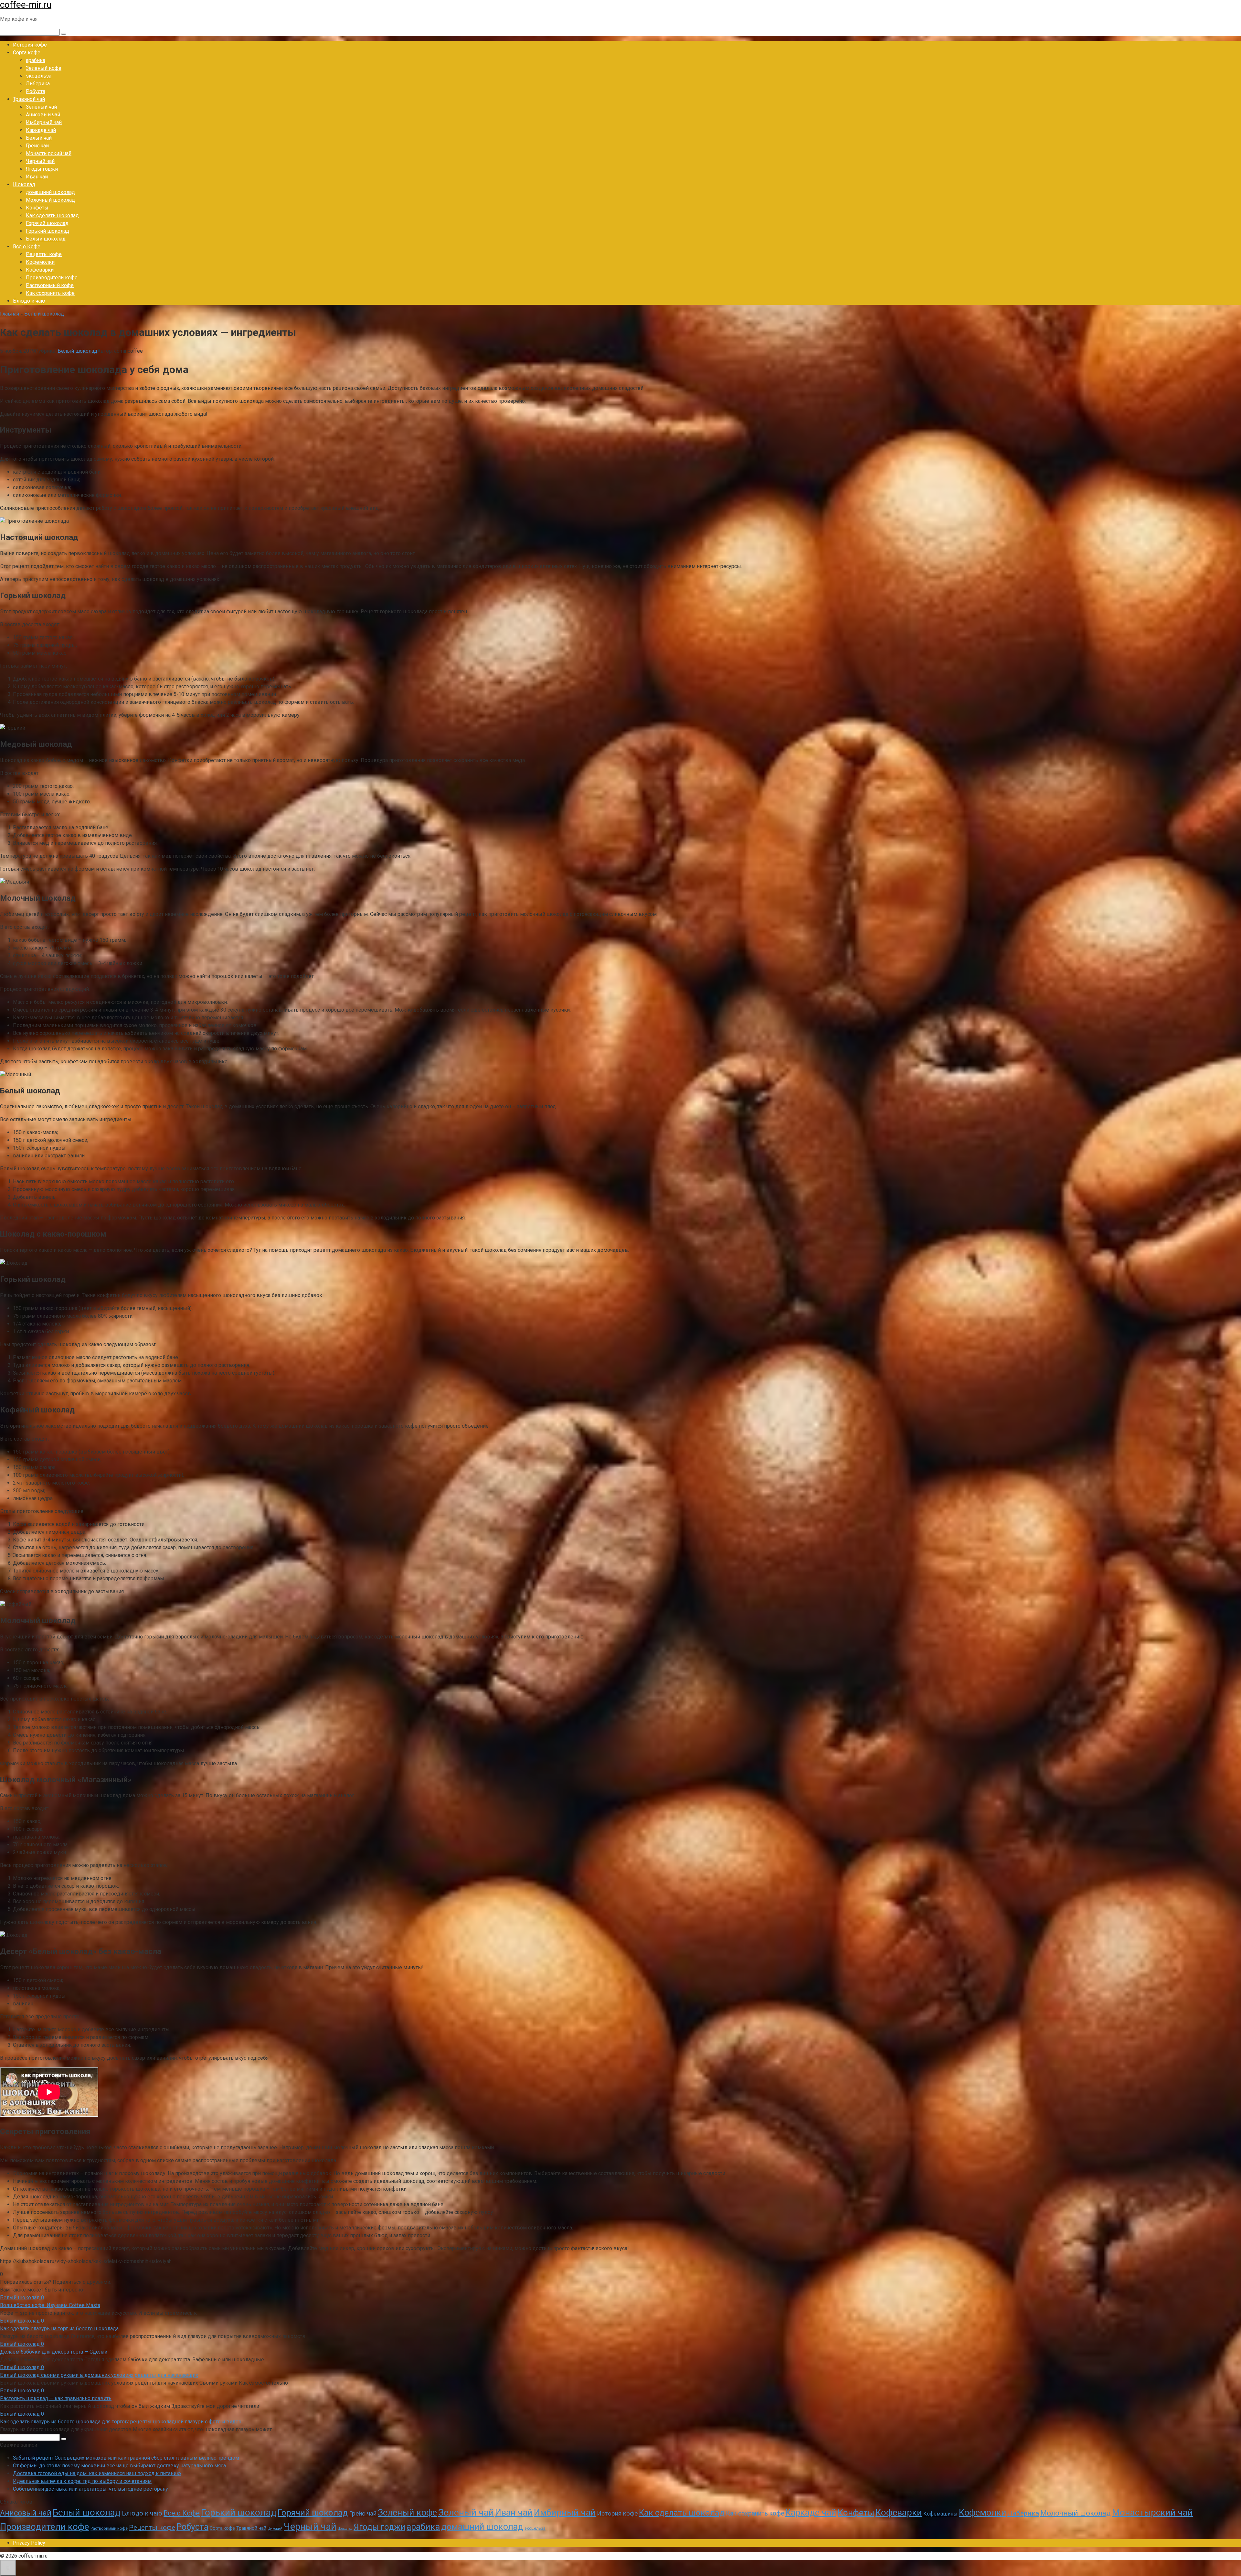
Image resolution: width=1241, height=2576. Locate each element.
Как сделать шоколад (52, 215)
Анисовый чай (43, 115)
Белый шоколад (46, 239)
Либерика (38, 84)
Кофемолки (40, 262)
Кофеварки (40, 270)
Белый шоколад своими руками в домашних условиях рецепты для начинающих (99, 2375)
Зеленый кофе (44, 68)
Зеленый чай (41, 107)
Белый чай (39, 138)
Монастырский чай (49, 153)
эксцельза (39, 76)
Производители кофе (52, 278)
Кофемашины (940, 2514)
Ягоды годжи (42, 169)
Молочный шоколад (50, 200)
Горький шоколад (48, 231)
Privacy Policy (29, 2543)
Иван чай (37, 177)
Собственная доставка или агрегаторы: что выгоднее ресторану (90, 2489)
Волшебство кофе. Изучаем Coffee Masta (50, 2305)
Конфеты (37, 208)
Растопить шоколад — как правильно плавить (56, 2398)
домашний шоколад (50, 192)
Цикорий (275, 2529)
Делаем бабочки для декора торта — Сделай (54, 2352)
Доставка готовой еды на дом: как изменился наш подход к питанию (97, 2473)
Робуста (36, 91)
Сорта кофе (27, 53)
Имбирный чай (44, 122)
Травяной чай (29, 99)
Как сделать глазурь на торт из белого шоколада (59, 2329)
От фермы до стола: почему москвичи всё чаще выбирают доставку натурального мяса (119, 2466)
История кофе (30, 45)
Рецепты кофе (44, 254)
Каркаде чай (41, 130)
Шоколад (24, 184)
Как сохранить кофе (50, 293)
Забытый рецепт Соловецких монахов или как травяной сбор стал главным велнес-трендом (126, 2458)
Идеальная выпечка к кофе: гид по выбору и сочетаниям (82, 2481)
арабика (36, 60)
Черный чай (40, 161)
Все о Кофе (27, 247)
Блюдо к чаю (29, 301)
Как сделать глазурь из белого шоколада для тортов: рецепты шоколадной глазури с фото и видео (121, 2422)
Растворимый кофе (50, 285)
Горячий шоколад (47, 223)
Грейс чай (37, 146)
